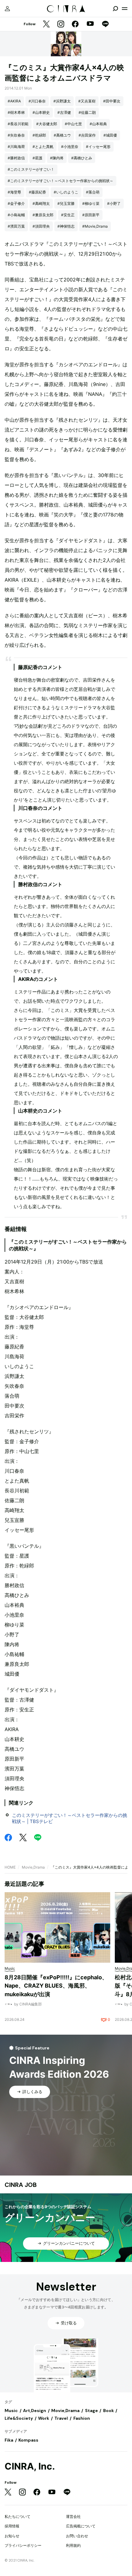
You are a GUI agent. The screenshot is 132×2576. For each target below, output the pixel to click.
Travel (61, 2418)
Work (44, 2418)
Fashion (82, 2418)
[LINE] (105, 24)
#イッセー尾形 (98, 147)
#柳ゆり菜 (91, 203)
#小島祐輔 (16, 215)
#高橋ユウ (62, 135)
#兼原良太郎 (43, 215)
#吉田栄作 (87, 135)
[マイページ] (7, 9)
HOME (10, 1867)
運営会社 (73, 2516)
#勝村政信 (16, 158)
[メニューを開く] (125, 9)
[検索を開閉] (115, 9)
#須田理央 (41, 226)
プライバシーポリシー (23, 2545)
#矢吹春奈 (16, 135)
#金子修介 (16, 203)
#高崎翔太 (41, 203)
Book (109, 2411)
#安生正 (68, 215)
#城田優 (110, 135)
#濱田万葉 (16, 226)
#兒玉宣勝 (66, 203)
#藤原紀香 (37, 192)
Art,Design (35, 2411)
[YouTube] (90, 24)
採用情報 (12, 2526)
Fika (9, 2440)
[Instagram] (61, 24)
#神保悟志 (66, 226)
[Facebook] (75, 24)
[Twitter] (46, 24)
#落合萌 (93, 192)
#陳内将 (57, 158)
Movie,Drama (33, 1867)
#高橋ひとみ (82, 158)
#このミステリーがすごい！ (31, 169)
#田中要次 (112, 101)
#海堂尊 (14, 192)
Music (11, 2411)
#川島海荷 (16, 147)
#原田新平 (91, 215)
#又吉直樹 (87, 101)
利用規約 (73, 2545)
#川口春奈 (37, 101)
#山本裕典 (98, 124)
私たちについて (17, 2516)
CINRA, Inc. (30, 2466)
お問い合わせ (77, 2536)
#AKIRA (14, 101)
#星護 (37, 158)
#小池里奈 (70, 147)
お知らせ (12, 2536)
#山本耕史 (41, 112)
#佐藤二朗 (87, 112)
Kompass (28, 2440)
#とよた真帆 (43, 147)
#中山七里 (73, 124)
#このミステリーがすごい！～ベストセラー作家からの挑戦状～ (60, 181)
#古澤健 (64, 112)
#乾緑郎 (39, 135)
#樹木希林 (16, 112)
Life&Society (19, 2418)
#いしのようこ (66, 192)
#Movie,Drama (95, 226)
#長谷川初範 (18, 124)
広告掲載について (81, 2526)
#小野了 (114, 203)
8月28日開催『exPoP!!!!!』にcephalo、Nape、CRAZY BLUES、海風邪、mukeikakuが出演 (56, 1986)
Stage (91, 2411)
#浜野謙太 (62, 101)
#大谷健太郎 (47, 124)
